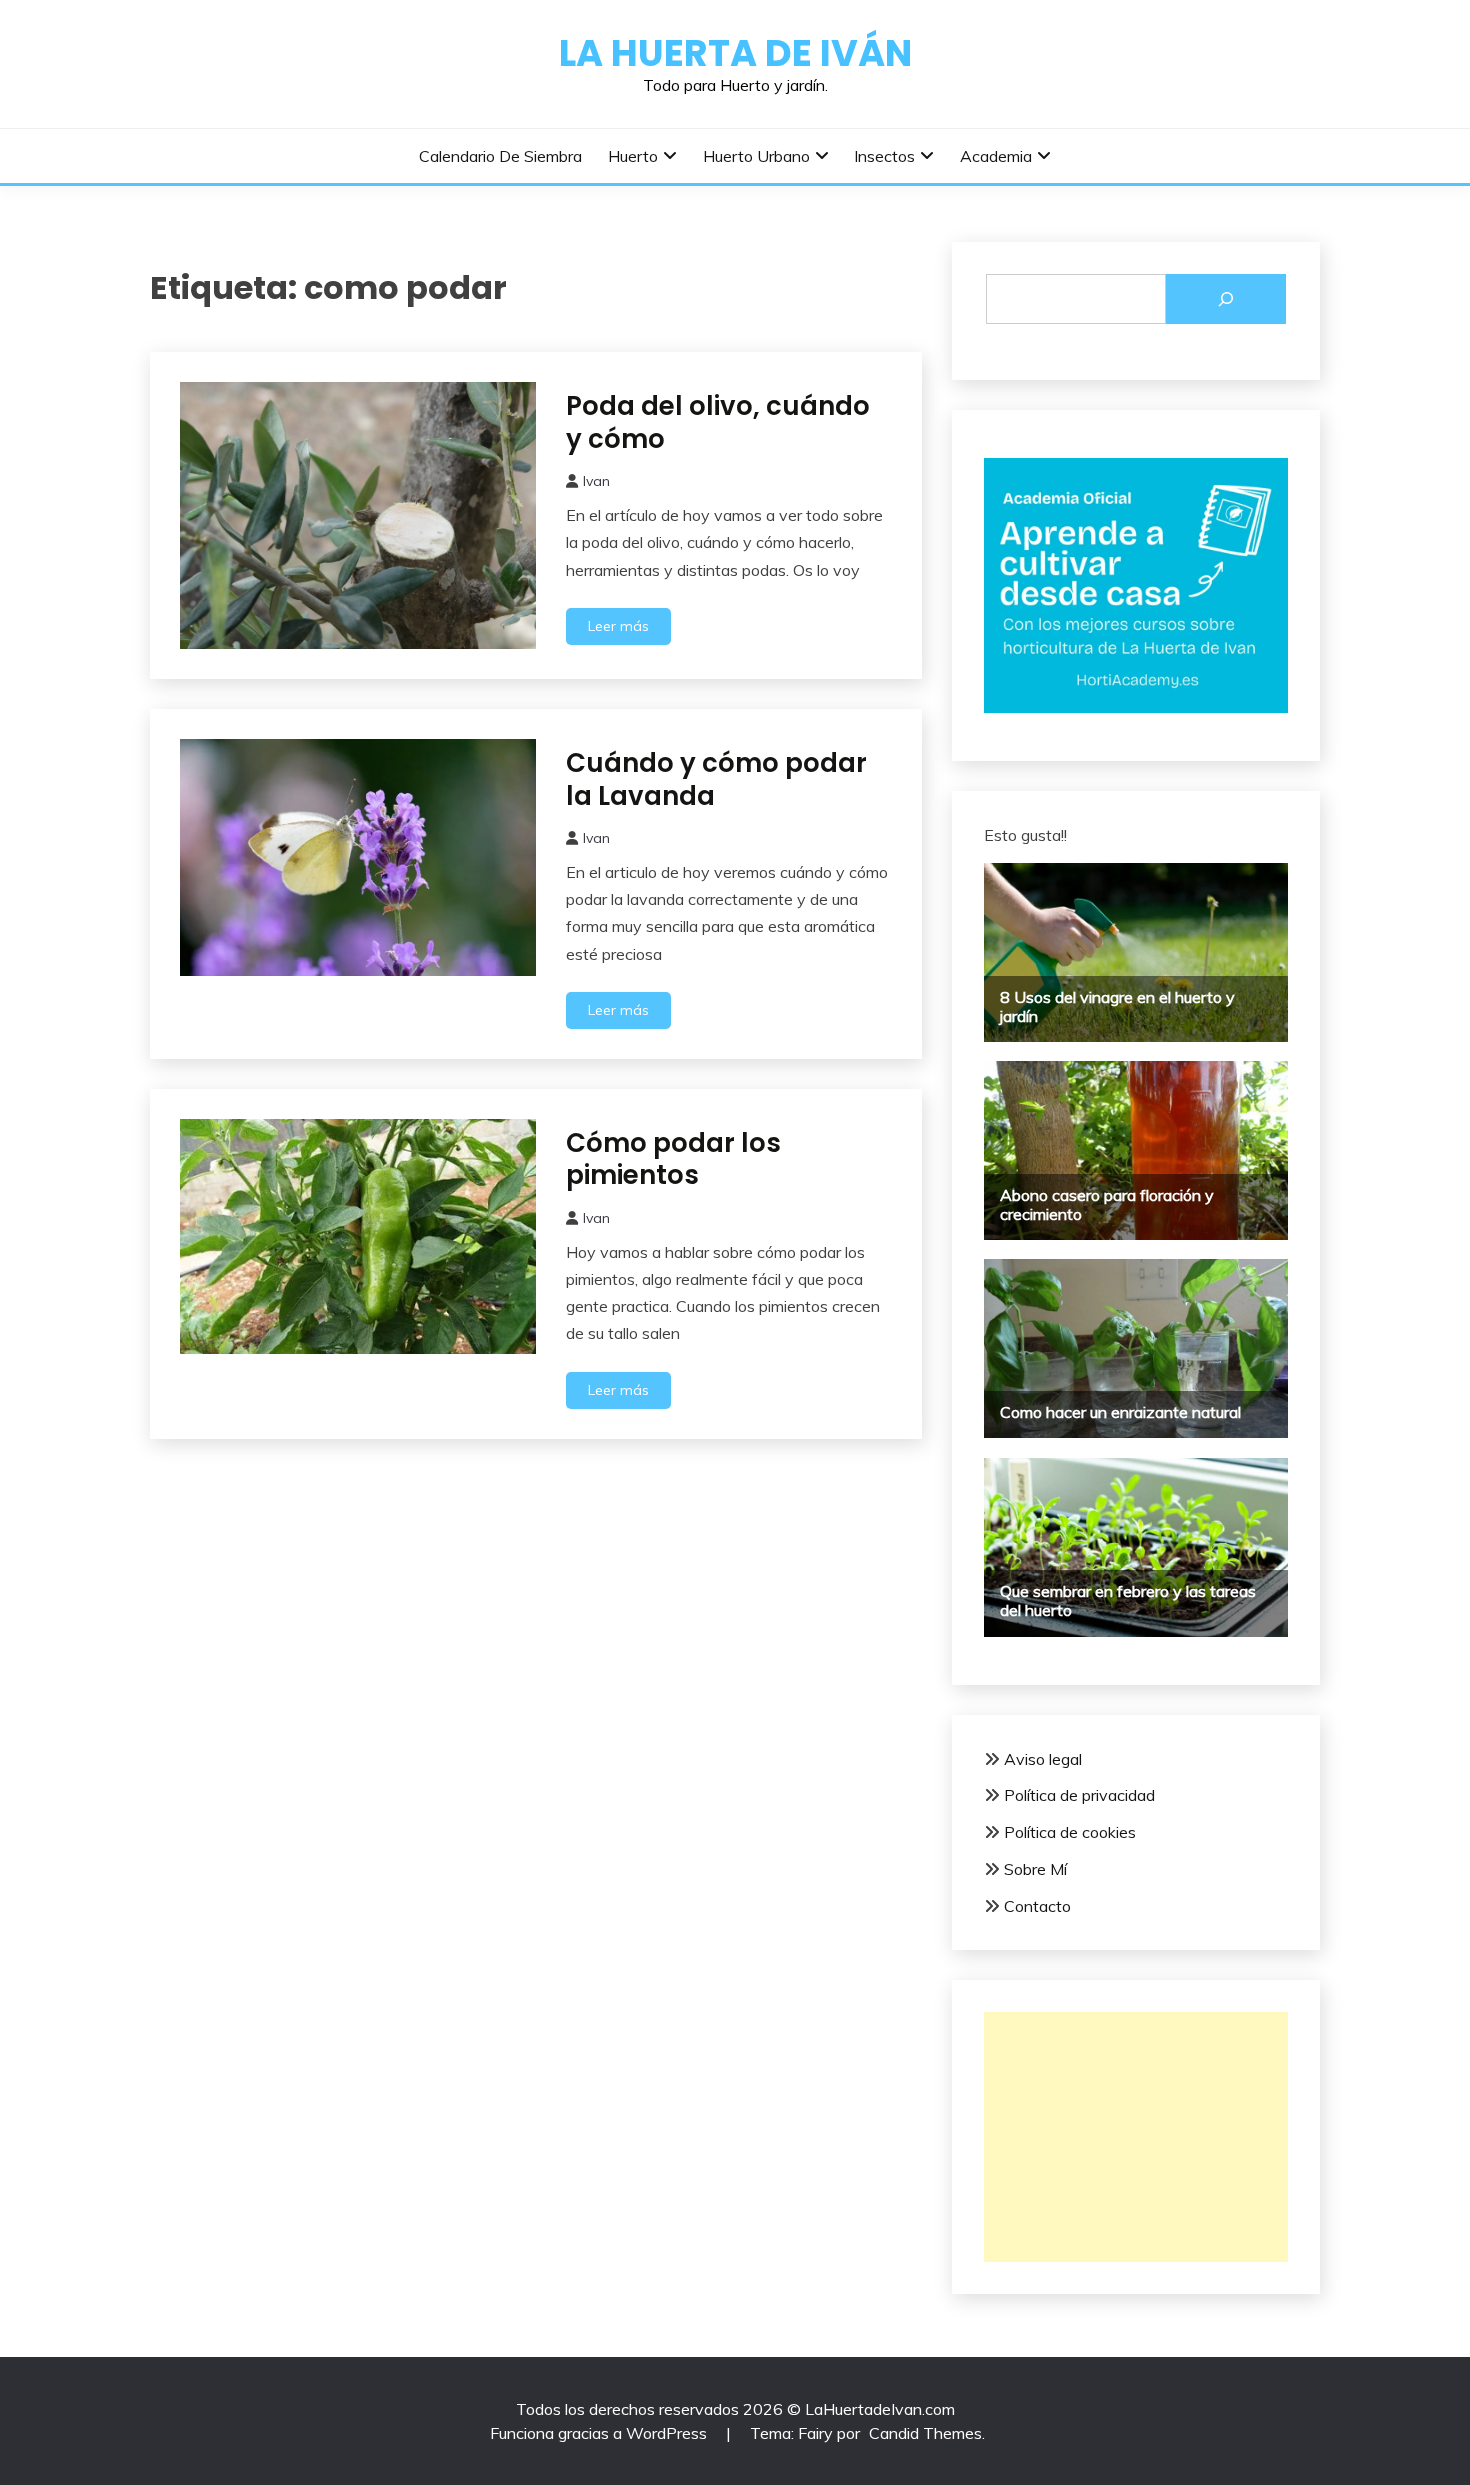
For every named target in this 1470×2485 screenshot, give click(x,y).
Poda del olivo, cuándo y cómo (718, 422)
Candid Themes (925, 2433)
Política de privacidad (1079, 1795)
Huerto (633, 156)
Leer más (618, 626)
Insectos (884, 156)
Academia (996, 156)
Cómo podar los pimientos (673, 1159)
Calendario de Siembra (500, 156)
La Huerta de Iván (735, 53)
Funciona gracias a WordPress (600, 2433)
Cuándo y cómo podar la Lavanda (716, 779)
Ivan (596, 481)
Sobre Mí (1035, 1869)
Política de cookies (1070, 1832)
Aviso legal (1043, 1759)
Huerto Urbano (756, 156)
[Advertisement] (1136, 2137)
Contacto (1037, 1906)
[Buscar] (1226, 299)
